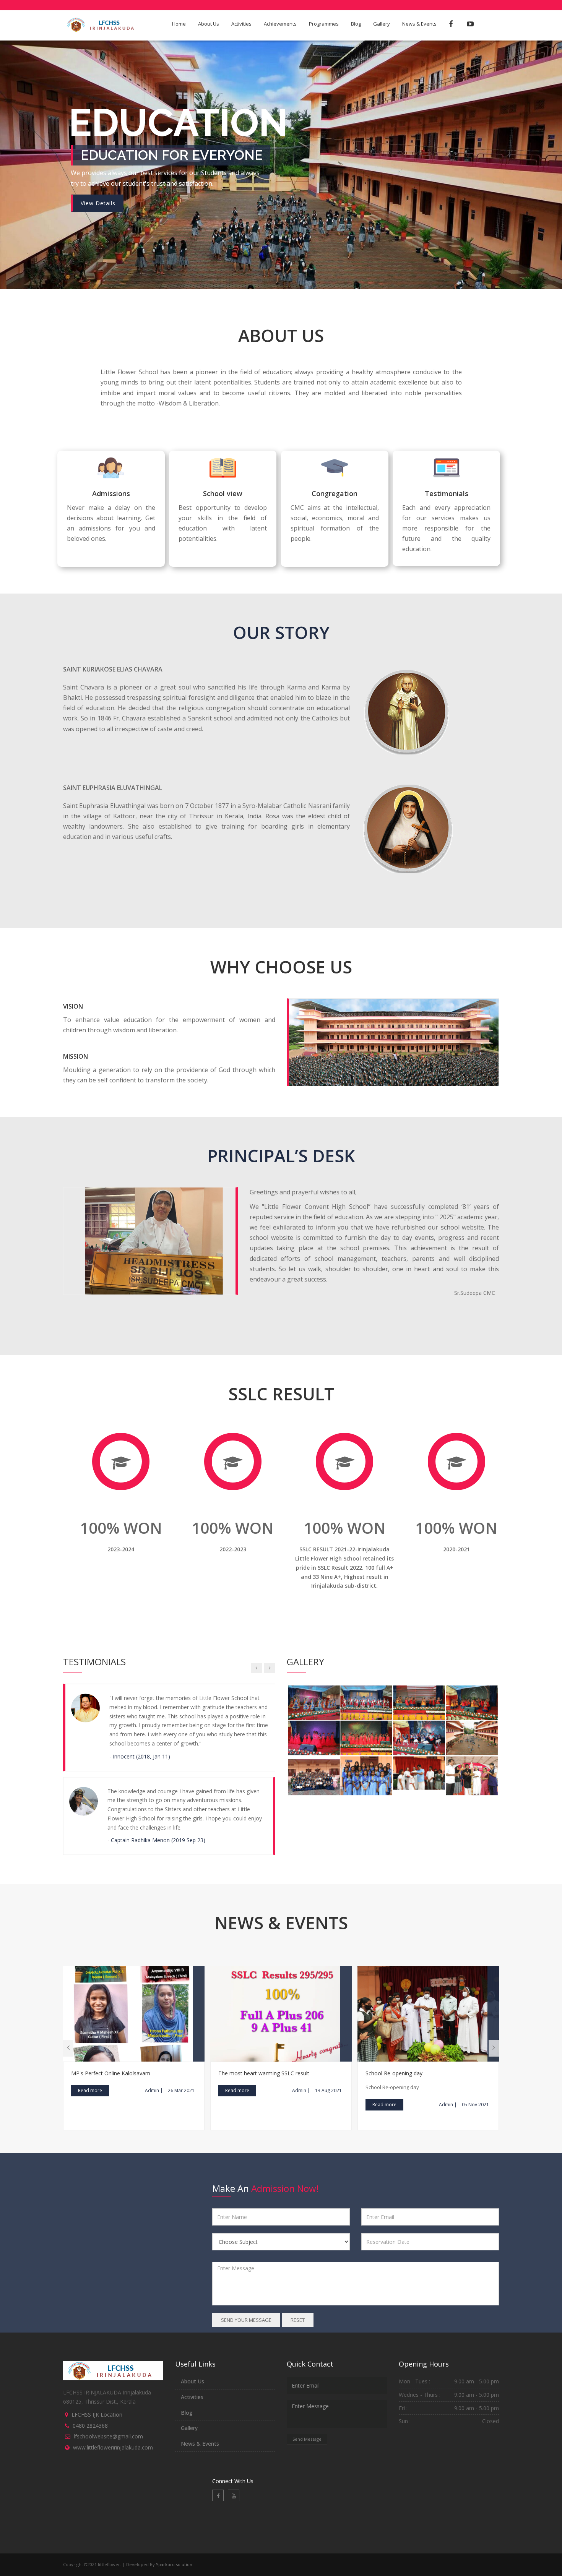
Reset (298, 2284)
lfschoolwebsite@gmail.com (108, 2400)
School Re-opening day (394, 2037)
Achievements (280, 24)
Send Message (307, 2403)
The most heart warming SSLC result (264, 2037)
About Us (209, 24)
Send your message (246, 2284)
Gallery (382, 24)
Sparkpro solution (174, 2528)
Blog (356, 24)
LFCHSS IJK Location (97, 2378)
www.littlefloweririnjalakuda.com (113, 2411)
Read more (90, 2054)
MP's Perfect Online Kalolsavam (111, 2037)
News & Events (419, 24)
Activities (241, 24)
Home (179, 24)
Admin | (154, 2054)
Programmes (324, 24)
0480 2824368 (90, 2389)
